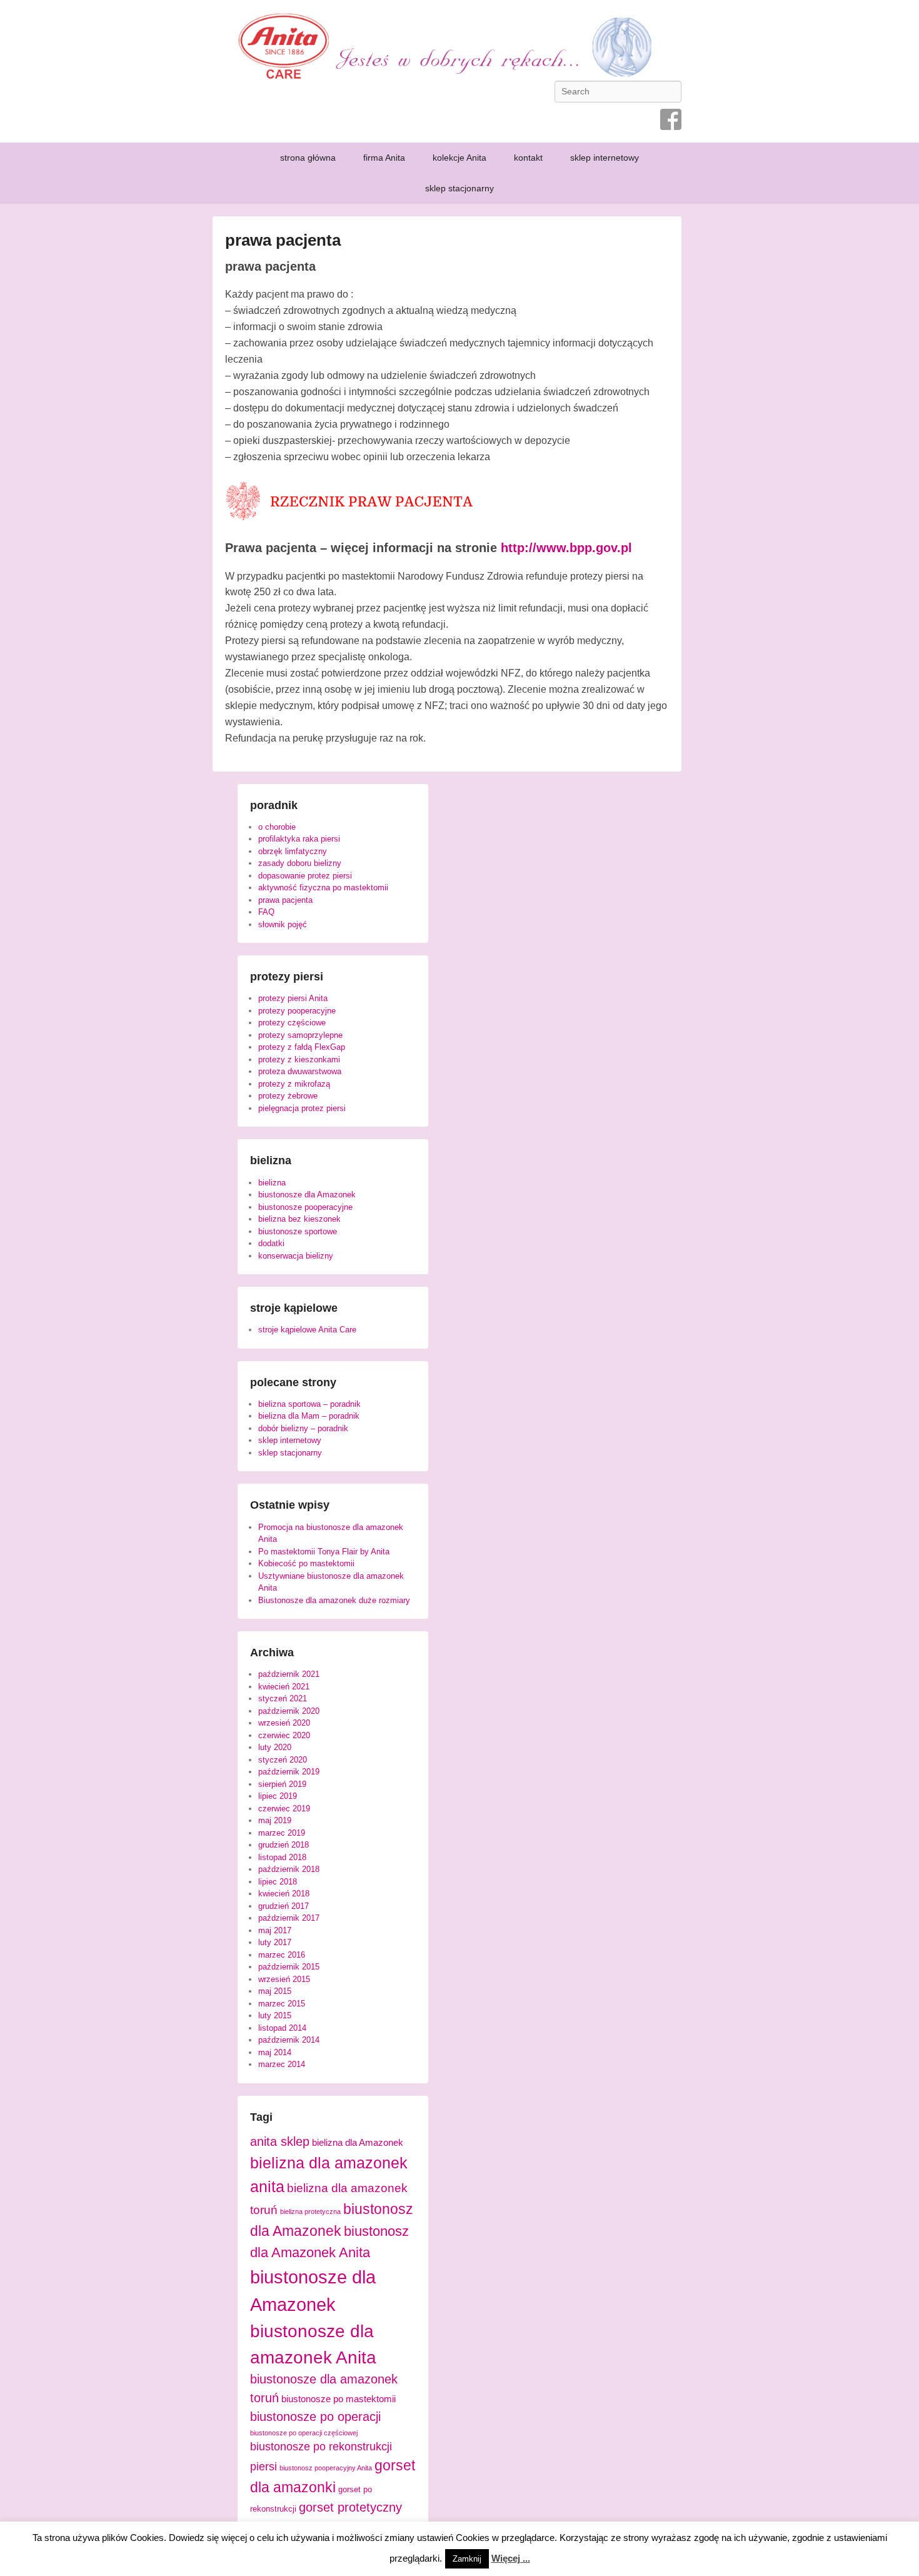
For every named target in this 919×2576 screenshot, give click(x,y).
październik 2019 (289, 1772)
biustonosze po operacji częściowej (304, 2433)
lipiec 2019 (278, 1796)
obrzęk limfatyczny (293, 851)
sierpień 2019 (282, 1784)
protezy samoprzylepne (300, 1035)
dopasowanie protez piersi (305, 876)
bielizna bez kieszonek (299, 1219)
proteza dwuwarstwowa (300, 1071)
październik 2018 (289, 1869)
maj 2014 (275, 2052)
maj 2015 (275, 1991)
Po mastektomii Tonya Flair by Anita (324, 1552)
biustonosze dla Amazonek (307, 1195)
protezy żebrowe (288, 1096)
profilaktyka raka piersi (299, 839)
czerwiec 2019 (284, 1809)
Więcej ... (511, 2558)
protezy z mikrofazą (294, 1084)
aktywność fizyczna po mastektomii (323, 888)
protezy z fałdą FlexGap (302, 1047)
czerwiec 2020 (284, 1735)
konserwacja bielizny (296, 1256)
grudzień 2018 (284, 1845)
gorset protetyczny (350, 2507)
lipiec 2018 (278, 1882)
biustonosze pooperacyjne (305, 1207)
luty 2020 (275, 1747)
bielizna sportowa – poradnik (309, 1404)
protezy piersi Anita (293, 998)
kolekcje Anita (459, 158)
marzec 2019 (282, 1833)
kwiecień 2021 (284, 1687)
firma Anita (384, 158)
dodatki (271, 1243)
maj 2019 (275, 1820)
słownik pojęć (283, 924)
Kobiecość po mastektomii (306, 1563)
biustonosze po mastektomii (339, 2399)
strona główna (308, 158)
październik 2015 (289, 1967)
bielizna (272, 1183)
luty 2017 (275, 1942)
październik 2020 (289, 1711)
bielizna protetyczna (310, 2211)
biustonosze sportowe (298, 1231)
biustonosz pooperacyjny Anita (326, 2468)
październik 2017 (289, 1918)
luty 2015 (275, 2015)
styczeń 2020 (283, 1760)
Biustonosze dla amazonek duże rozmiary (334, 1600)
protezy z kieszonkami (299, 1059)
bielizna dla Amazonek (358, 2143)
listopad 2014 (282, 2028)
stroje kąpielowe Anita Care (307, 1330)
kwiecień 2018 (284, 1894)
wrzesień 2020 (284, 1723)
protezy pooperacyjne (297, 1011)
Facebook (671, 119)
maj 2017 (275, 1930)
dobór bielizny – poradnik (303, 1428)
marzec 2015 (282, 2004)
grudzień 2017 (284, 1906)
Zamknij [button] (467, 2559)
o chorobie (277, 827)
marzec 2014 (282, 2064)
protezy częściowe (292, 1023)
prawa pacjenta (283, 240)
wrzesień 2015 (284, 1979)
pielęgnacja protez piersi (302, 1108)
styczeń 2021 (283, 1698)
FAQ (266, 912)
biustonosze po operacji (315, 2417)
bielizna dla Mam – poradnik (309, 1416)
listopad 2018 (282, 1857)
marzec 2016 (282, 1955)
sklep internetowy (605, 158)
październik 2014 (289, 2040)
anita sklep (280, 2141)
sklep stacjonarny (459, 188)
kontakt (528, 158)
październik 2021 (289, 1674)
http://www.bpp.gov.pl (566, 548)
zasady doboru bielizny (300, 863)
